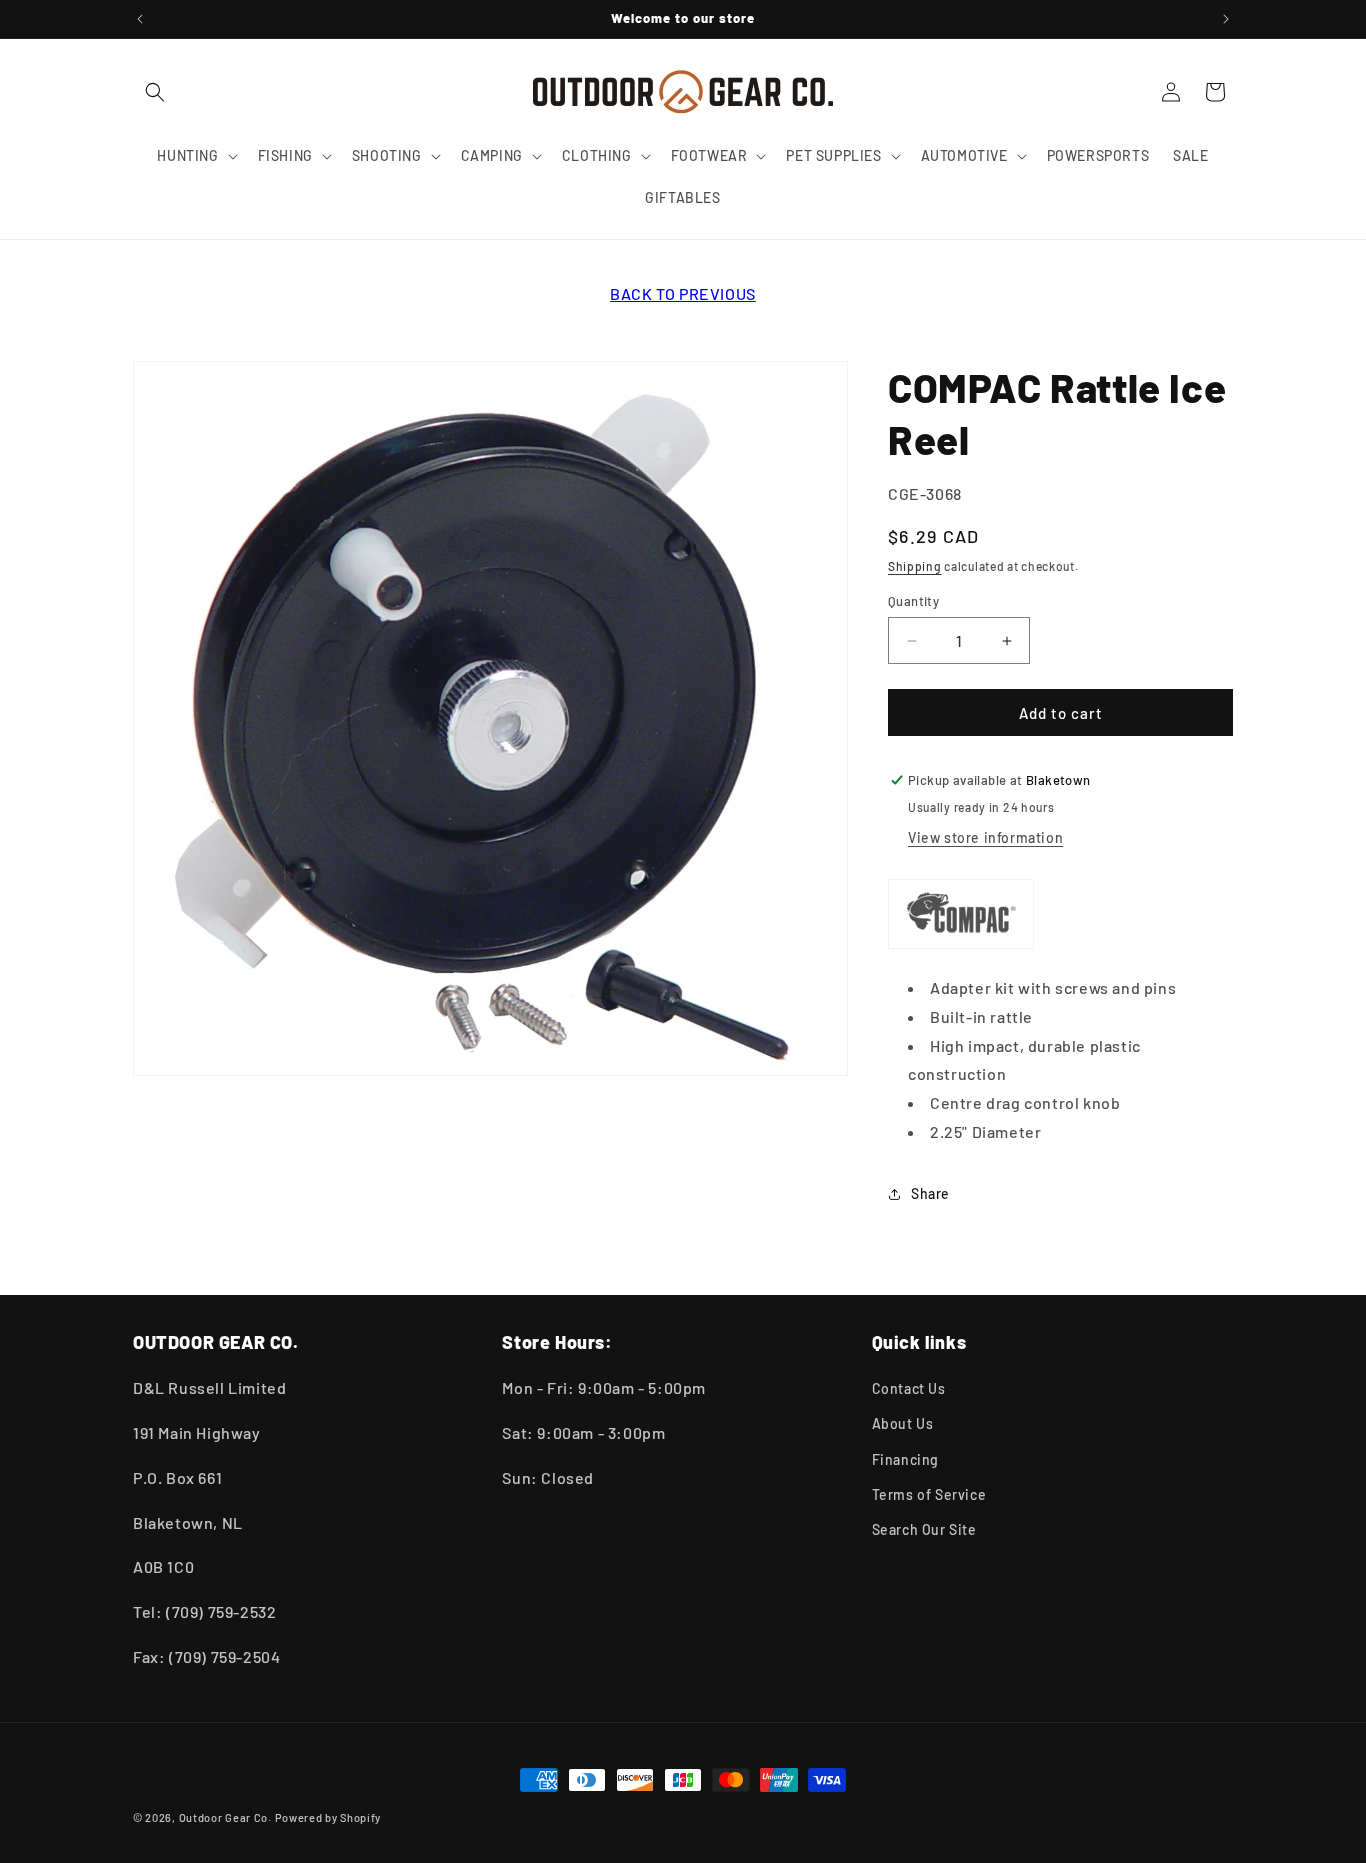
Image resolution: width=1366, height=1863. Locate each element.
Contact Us (909, 1388)
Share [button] (930, 1193)
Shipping (915, 566)
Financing (905, 1459)
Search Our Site (924, 1529)
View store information (985, 837)
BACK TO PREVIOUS (683, 293)
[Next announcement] (1226, 19)
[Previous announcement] (140, 19)
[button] (155, 92)
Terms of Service (929, 1494)
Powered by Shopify (328, 1817)
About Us (903, 1423)
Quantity (913, 601)
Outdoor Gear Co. (225, 1817)
